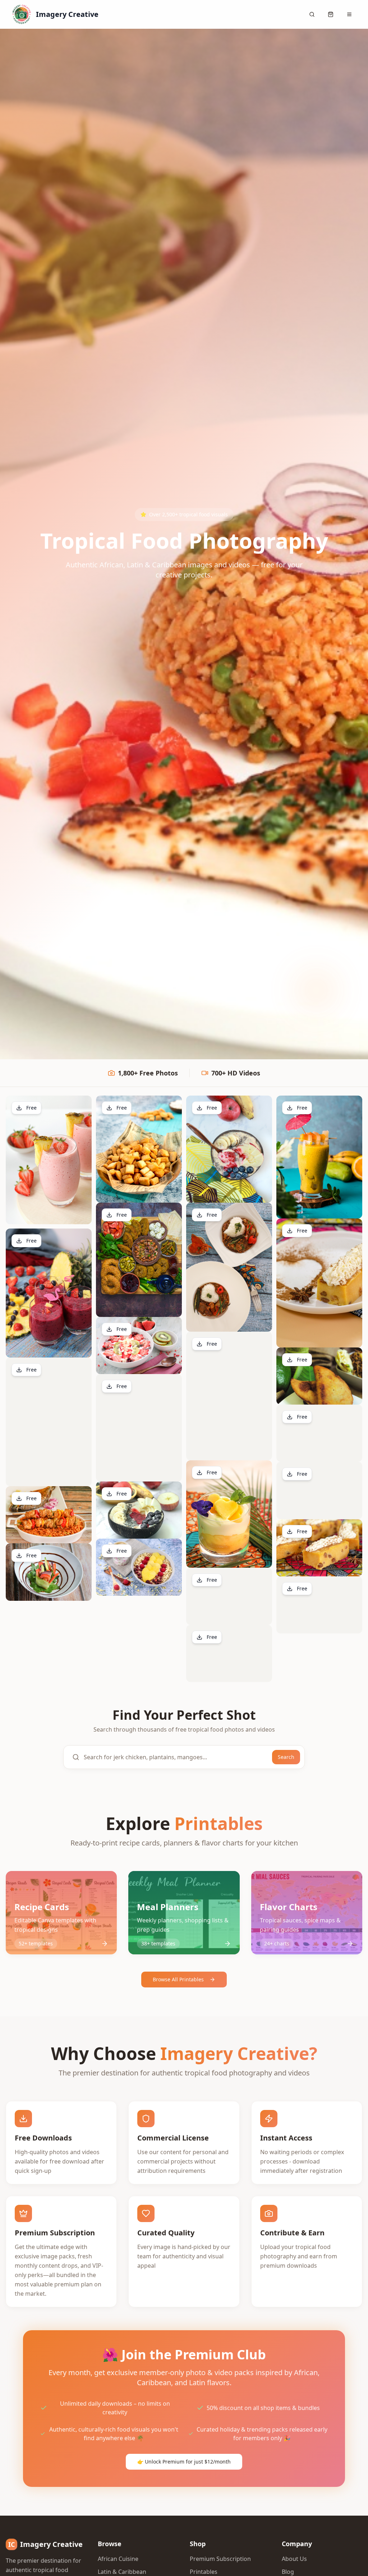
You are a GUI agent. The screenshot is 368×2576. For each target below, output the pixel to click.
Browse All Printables (178, 1979)
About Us (294, 2559)
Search (286, 1757)
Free (31, 1108)
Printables (204, 2572)
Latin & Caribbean (122, 2572)
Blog (288, 2572)
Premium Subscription (220, 2559)
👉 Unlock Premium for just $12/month (184, 2462)
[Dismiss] (359, 2567)
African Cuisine (118, 2559)
